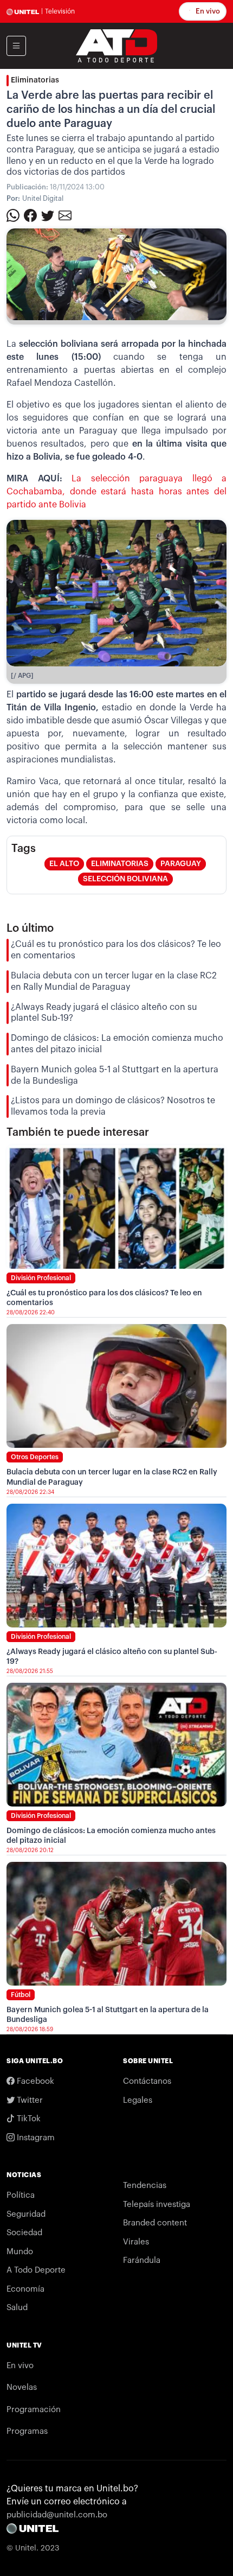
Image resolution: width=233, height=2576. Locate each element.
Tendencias (145, 2186)
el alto (64, 864)
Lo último (30, 928)
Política (21, 2195)
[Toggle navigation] (16, 46)
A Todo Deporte (36, 2270)
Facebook (34, 2081)
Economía (25, 2289)
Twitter (29, 2100)
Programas (27, 2431)
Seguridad (26, 2214)
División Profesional (41, 1278)
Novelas (22, 2387)
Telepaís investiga (157, 2205)
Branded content (155, 2223)
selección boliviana (125, 879)
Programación (34, 2410)
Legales (138, 2100)
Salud (17, 2308)
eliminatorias (120, 864)
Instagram (35, 2138)
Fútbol (21, 1995)
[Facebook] (30, 215)
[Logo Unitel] (116, 45)
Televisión (60, 11)
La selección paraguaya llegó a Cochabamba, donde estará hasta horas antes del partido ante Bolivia (116, 492)
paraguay (181, 864)
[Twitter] (48, 215)
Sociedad (24, 2233)
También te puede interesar (78, 1133)
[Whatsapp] (13, 215)
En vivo (207, 11)
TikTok (28, 2119)
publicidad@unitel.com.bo (57, 2515)
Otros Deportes (35, 1457)
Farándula (142, 2260)
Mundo (20, 2252)
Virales (136, 2242)
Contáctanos (147, 2081)
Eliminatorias (35, 80)
